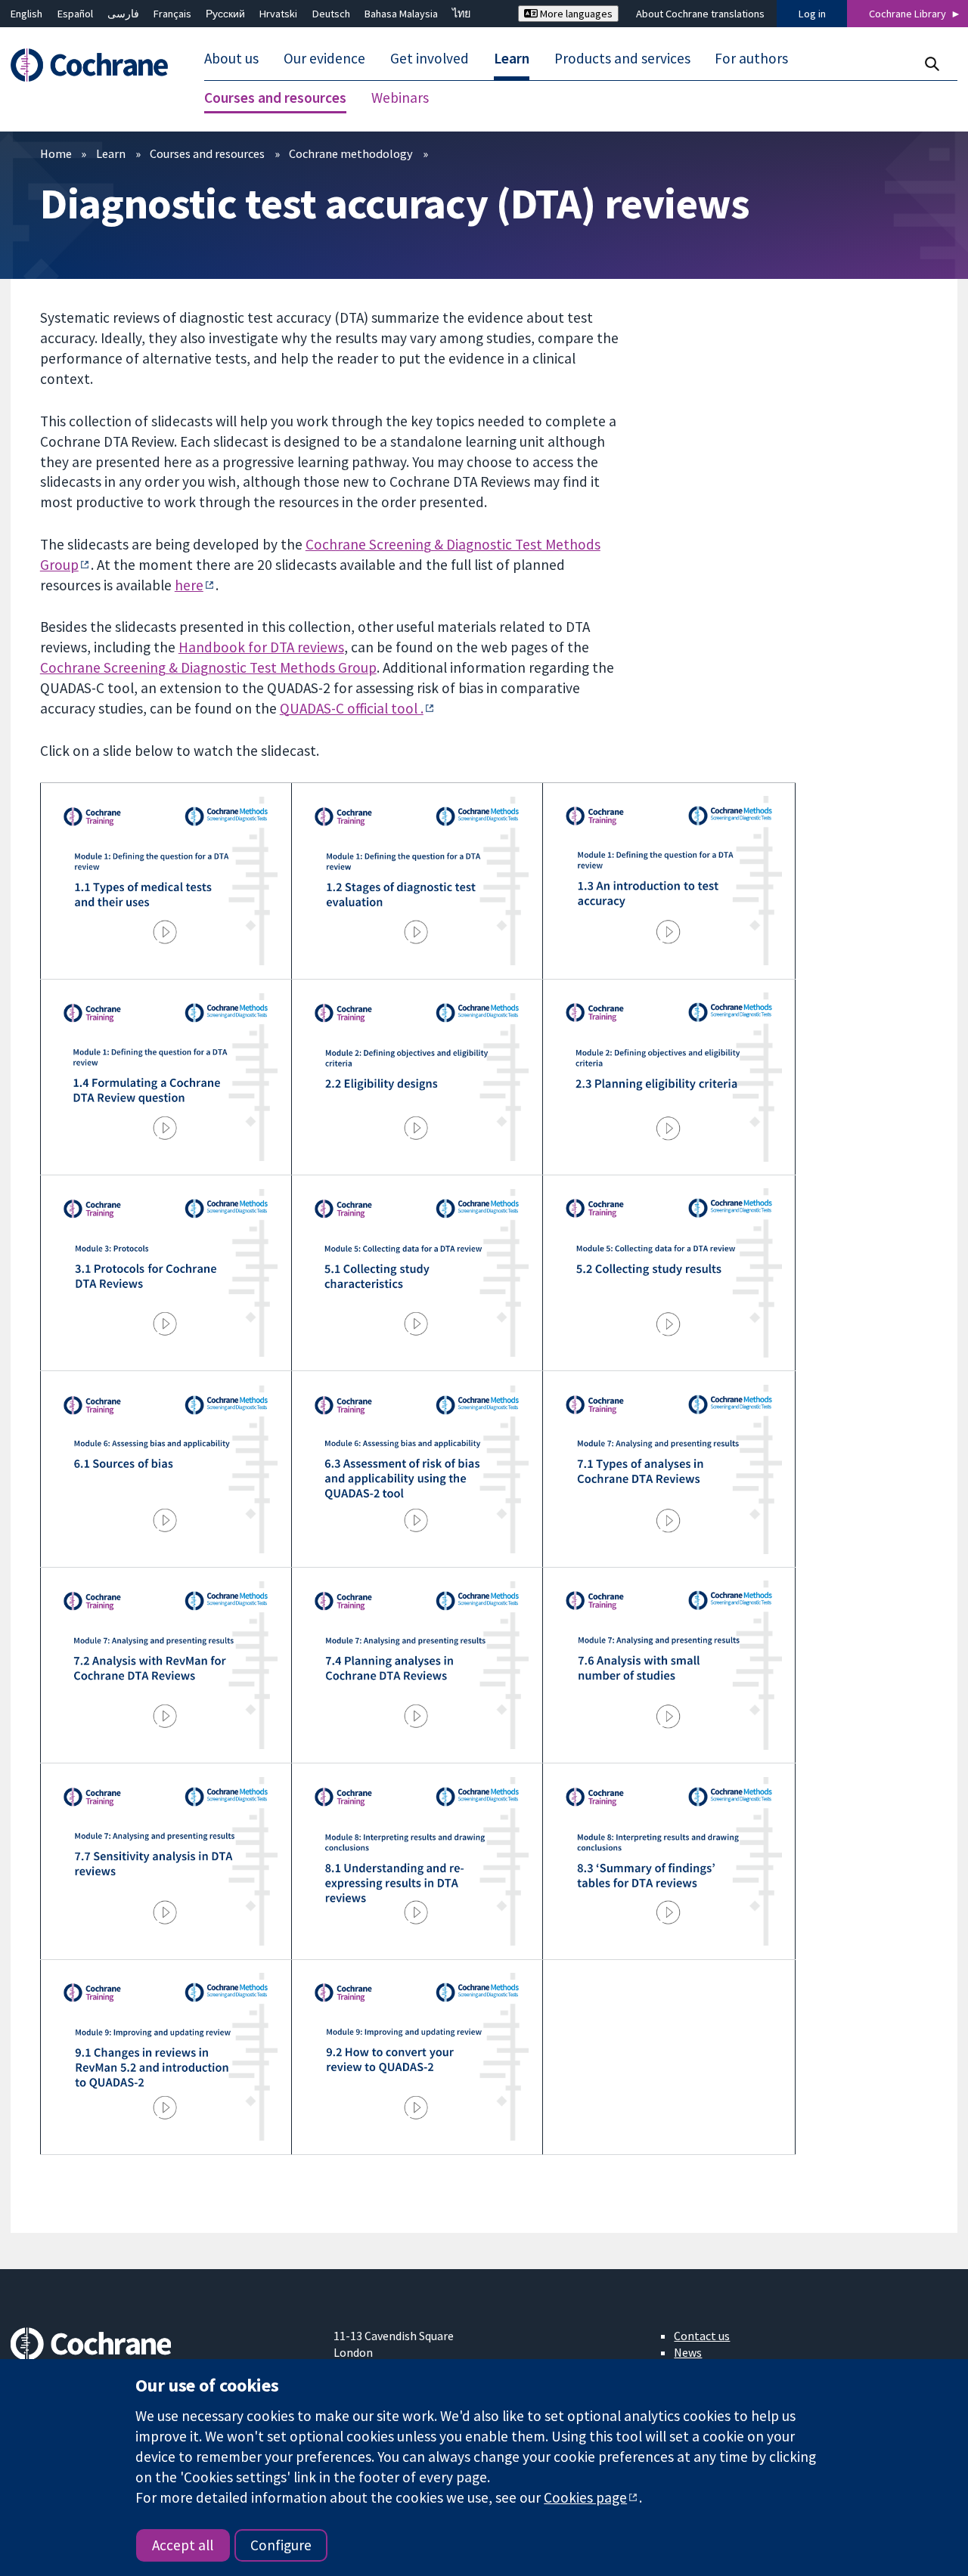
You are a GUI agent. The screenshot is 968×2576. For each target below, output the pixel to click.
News (688, 2352)
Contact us (702, 2336)
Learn (111, 153)
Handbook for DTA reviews (261, 647)
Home (56, 153)
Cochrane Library (907, 14)
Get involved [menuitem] (430, 59)
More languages (575, 14)
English (26, 14)
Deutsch (331, 14)
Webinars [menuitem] (400, 98)
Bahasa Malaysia (401, 14)
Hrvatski (278, 14)
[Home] (96, 65)
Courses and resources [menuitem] (275, 98)
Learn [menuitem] (512, 59)
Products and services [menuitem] (622, 59)
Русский (225, 14)
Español (75, 14)
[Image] (166, 881)
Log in (812, 14)
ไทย (461, 14)
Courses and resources (207, 153)
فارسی (123, 14)
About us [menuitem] (231, 59)
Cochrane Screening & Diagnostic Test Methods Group (208, 667)
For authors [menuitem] (751, 59)
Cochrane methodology (351, 153)
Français (172, 14)
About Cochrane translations (700, 14)
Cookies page (585, 2497)
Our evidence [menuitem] (324, 59)
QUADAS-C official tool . (352, 708)
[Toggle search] (931, 64)
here (189, 585)
